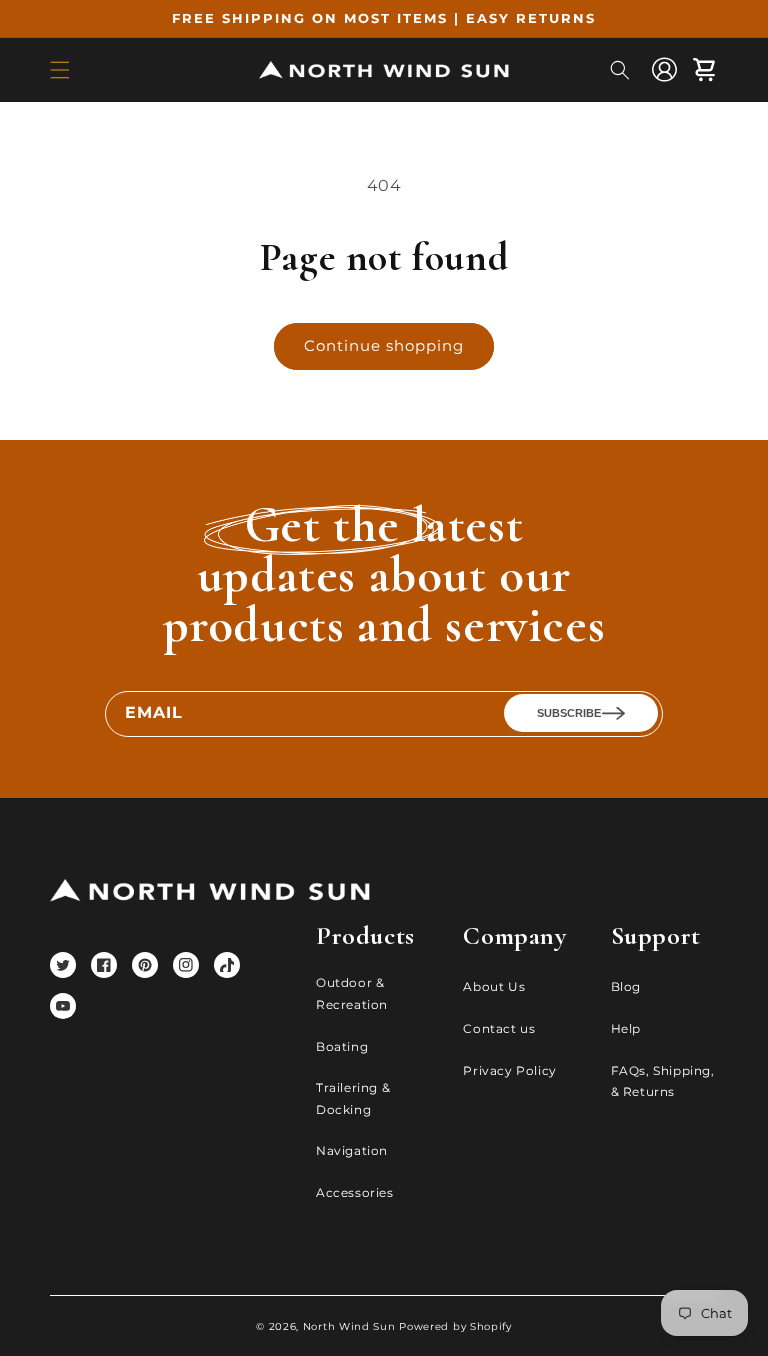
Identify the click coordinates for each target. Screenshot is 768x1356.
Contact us (499, 1028)
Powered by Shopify (455, 1326)
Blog (626, 986)
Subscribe (569, 713)
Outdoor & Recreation (352, 993)
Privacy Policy (509, 1070)
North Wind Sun (349, 1326)
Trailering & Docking (353, 1098)
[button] (60, 70)
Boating (342, 1046)
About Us (494, 986)
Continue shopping (384, 345)
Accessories (355, 1192)
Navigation (352, 1150)
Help (626, 1028)
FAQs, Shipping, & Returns (663, 1081)
